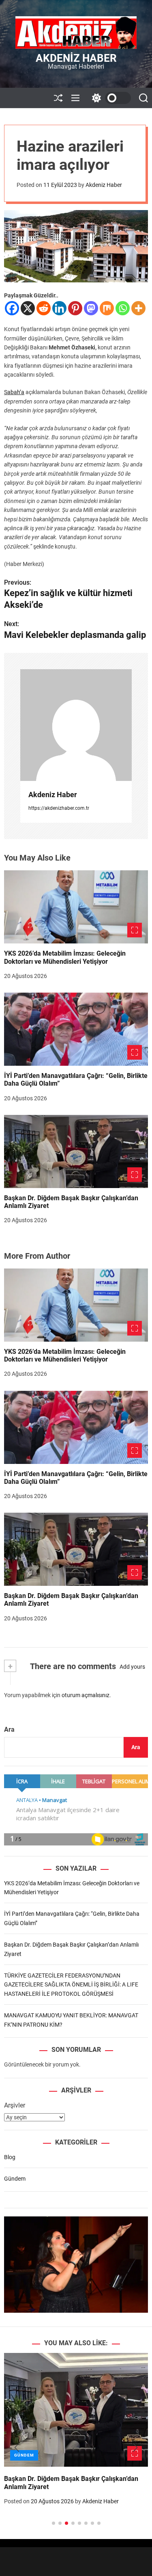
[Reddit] (44, 308)
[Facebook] (12, 308)
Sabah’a (14, 392)
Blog (10, 2157)
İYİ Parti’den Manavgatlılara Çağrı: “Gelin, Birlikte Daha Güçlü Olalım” (76, 1478)
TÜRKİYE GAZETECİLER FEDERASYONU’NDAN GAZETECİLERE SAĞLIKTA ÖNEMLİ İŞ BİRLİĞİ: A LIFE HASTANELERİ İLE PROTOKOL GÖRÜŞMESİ (71, 1985)
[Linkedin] (59, 308)
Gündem (15, 2179)
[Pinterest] (75, 308)
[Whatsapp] (123, 308)
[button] (17, 2448)
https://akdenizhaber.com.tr (59, 808)
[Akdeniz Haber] (76, 725)
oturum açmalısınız (86, 1695)
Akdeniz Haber (76, 58)
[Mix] (107, 308)
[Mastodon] (91, 308)
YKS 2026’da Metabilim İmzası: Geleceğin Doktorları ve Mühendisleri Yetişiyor (65, 957)
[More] (138, 308)
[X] (28, 308)
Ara (9, 1729)
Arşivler (15, 2105)
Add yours (132, 1667)
